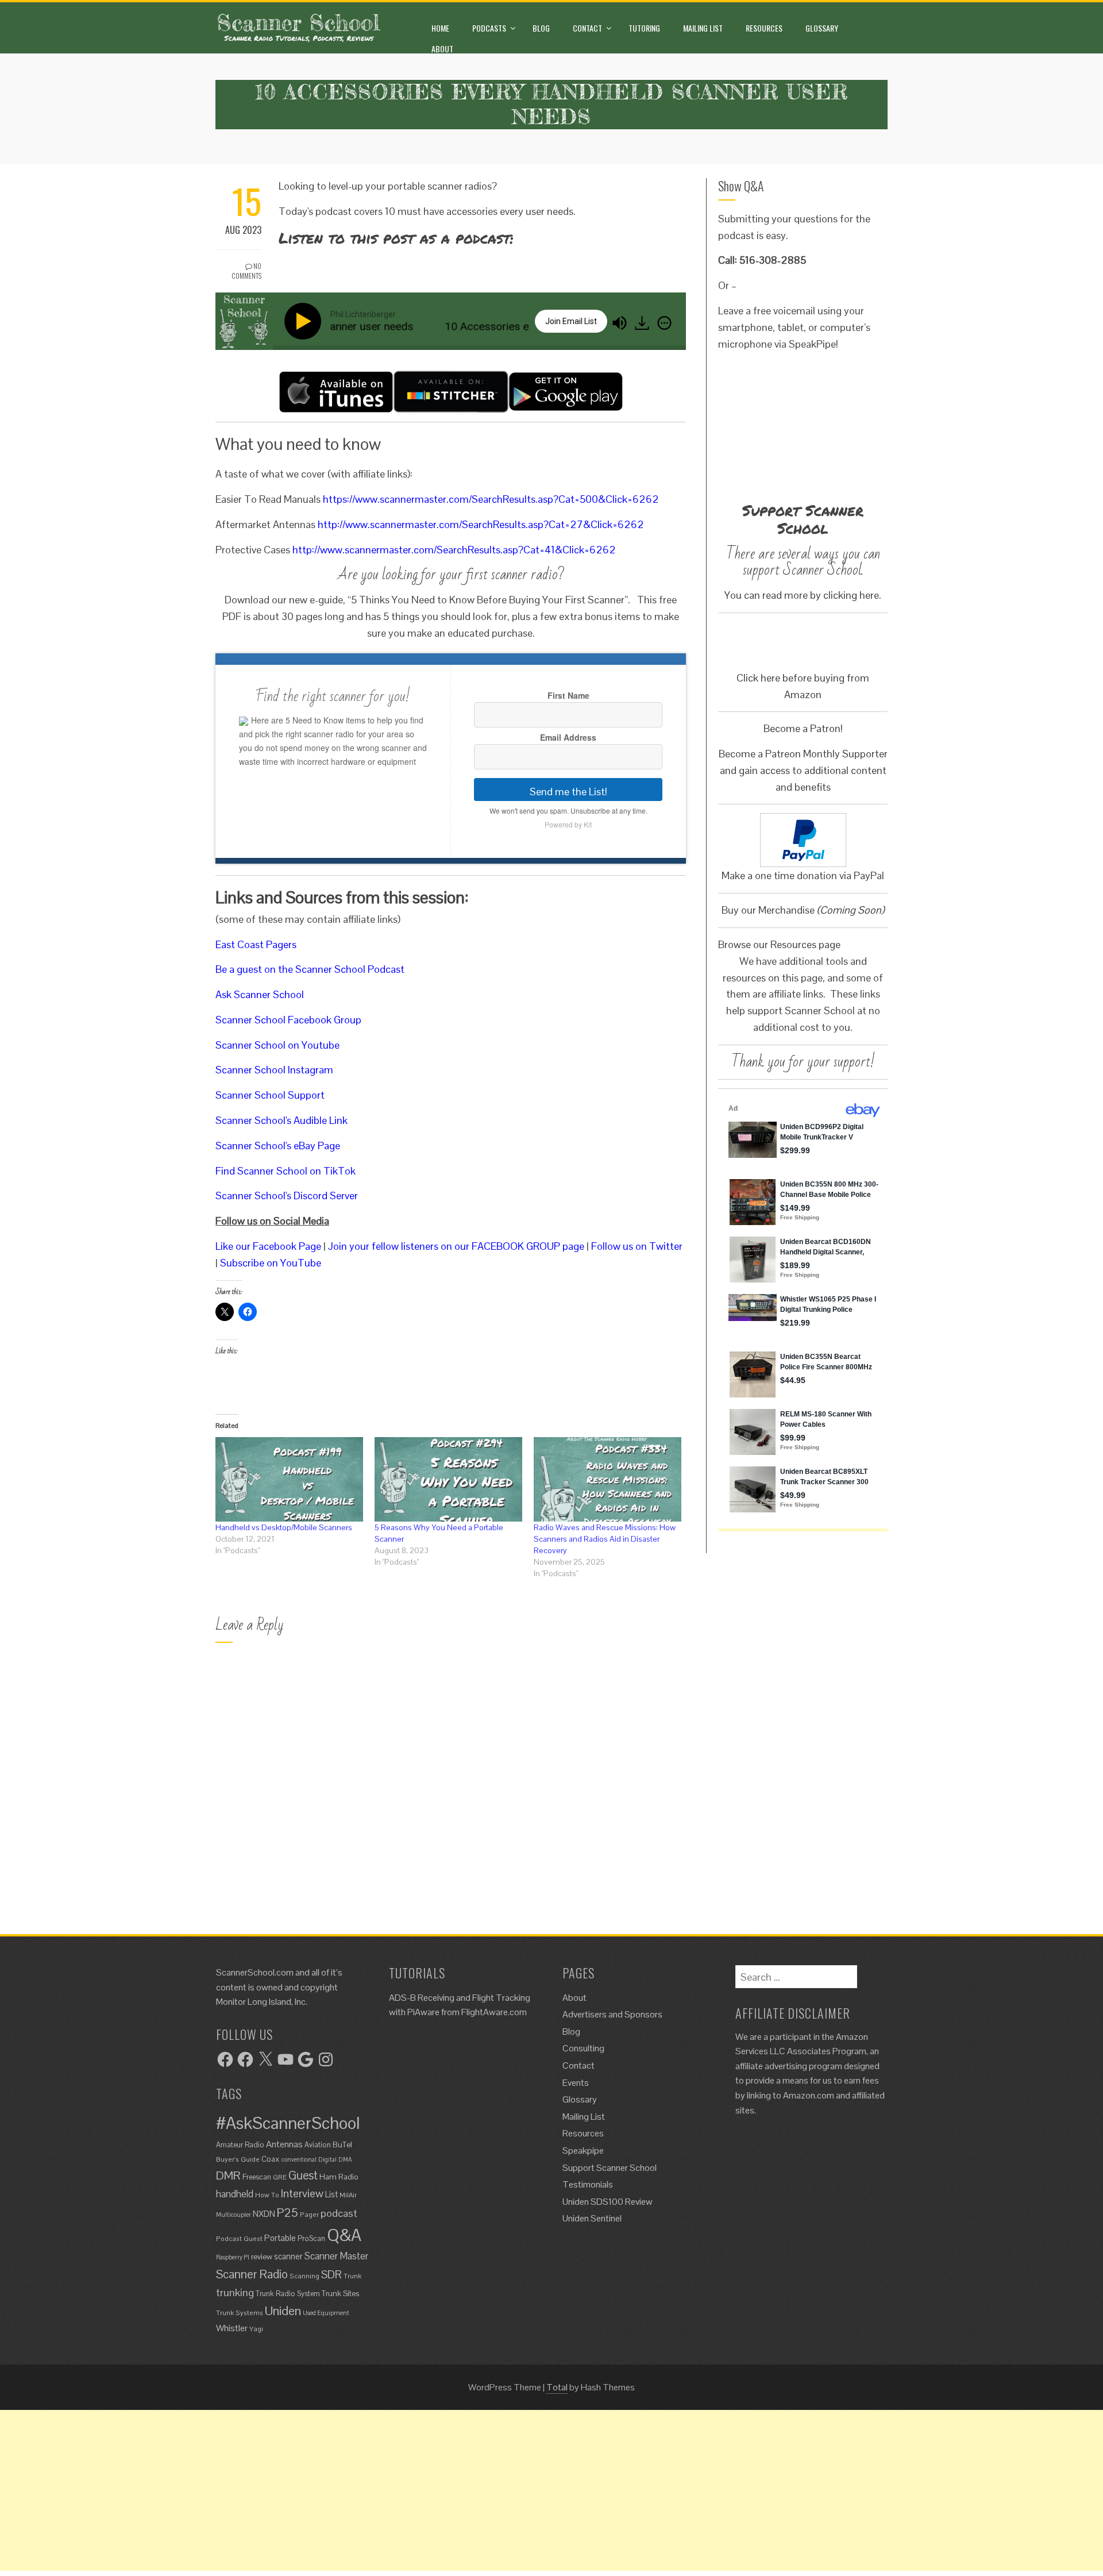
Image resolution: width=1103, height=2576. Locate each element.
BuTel (342, 2144)
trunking (235, 2292)
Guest (303, 2175)
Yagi (256, 2329)
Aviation (318, 2145)
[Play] (305, 321)
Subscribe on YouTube (271, 1263)
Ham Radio (339, 2177)
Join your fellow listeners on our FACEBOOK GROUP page (456, 1246)
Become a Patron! (803, 728)
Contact (587, 28)
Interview (302, 2194)
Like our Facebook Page (268, 1246)
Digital (327, 2159)
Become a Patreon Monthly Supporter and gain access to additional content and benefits (803, 770)
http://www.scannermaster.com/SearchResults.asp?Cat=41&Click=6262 (454, 550)
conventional (299, 2159)
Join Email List (571, 321)
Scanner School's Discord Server (287, 1195)
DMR (228, 2175)
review (262, 2257)
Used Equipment (326, 2313)
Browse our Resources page (779, 944)
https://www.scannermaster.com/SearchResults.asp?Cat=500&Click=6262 (491, 499)
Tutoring (644, 28)
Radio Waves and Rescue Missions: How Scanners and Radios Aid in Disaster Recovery (605, 1539)
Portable (280, 2238)
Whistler (232, 2328)
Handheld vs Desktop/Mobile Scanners (284, 1527)
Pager (309, 2214)
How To (267, 2195)
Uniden (283, 2311)
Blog (541, 28)
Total (557, 2387)
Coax (271, 2159)
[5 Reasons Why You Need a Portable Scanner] (448, 1479)
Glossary (822, 28)
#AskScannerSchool (288, 2123)
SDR (331, 2275)
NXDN (264, 2214)
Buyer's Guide (238, 2159)
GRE (280, 2177)
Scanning (304, 2276)
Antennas (284, 2144)
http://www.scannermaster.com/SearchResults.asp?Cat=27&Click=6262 (481, 524)
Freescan (257, 2177)
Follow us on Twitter (637, 1246)
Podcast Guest (239, 2238)
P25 (288, 2213)
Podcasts (489, 28)
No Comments (246, 271)
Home (440, 28)
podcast (339, 2213)
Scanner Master (336, 2256)
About (442, 49)
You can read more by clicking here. (803, 595)
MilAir (348, 2195)
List (331, 2194)
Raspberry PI (233, 2257)
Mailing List (703, 28)
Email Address (568, 737)
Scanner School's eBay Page (278, 1145)
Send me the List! (568, 792)
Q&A (344, 2235)
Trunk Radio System (288, 2294)
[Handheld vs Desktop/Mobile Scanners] (289, 1479)
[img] (664, 323)
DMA (345, 2159)
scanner (288, 2257)
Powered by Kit (568, 824)
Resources (764, 28)
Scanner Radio (252, 2274)
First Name (568, 695)
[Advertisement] (345, 2490)
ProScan (311, 2238)
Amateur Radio (240, 2145)
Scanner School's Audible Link (281, 1120)
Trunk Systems (240, 2313)
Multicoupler (234, 2215)
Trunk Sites (340, 2293)
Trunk (352, 2276)
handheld (235, 2194)
